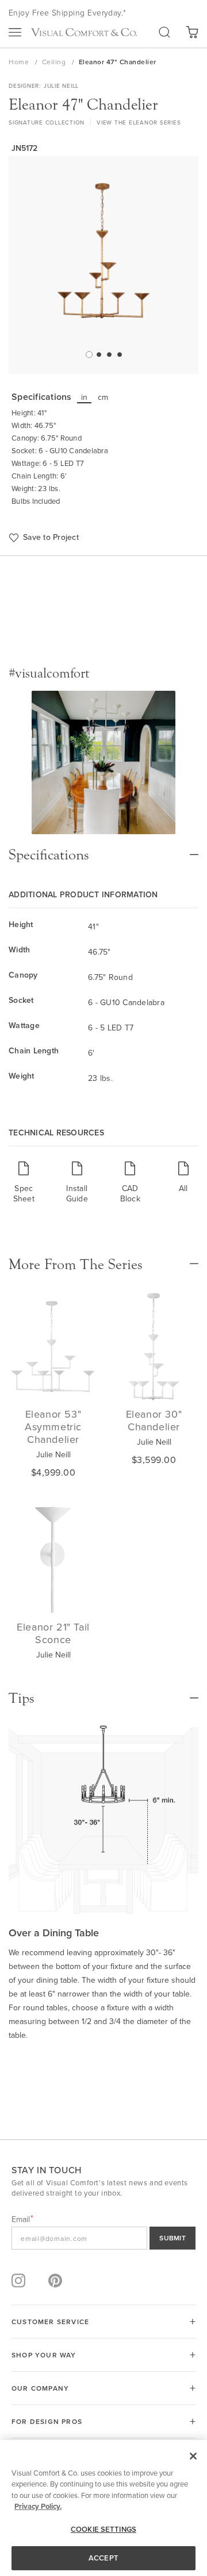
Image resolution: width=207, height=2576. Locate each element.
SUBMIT (172, 2238)
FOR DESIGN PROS (47, 2421)
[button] (88, 354)
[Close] (193, 2456)
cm (103, 397)
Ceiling (55, 62)
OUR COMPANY (40, 2388)
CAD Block (130, 1193)
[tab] (103, 849)
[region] (103, 2508)
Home (20, 62)
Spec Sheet (24, 1193)
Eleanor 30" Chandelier (154, 1420)
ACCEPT (103, 2558)
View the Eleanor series (139, 122)
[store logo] (84, 32)
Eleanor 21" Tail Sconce (53, 1633)
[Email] (103, 2238)
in (85, 397)
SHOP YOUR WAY (44, 2355)
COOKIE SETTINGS (103, 2529)
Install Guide (77, 1193)
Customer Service (50, 2322)
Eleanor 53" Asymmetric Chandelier (53, 1427)
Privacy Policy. (38, 2506)
